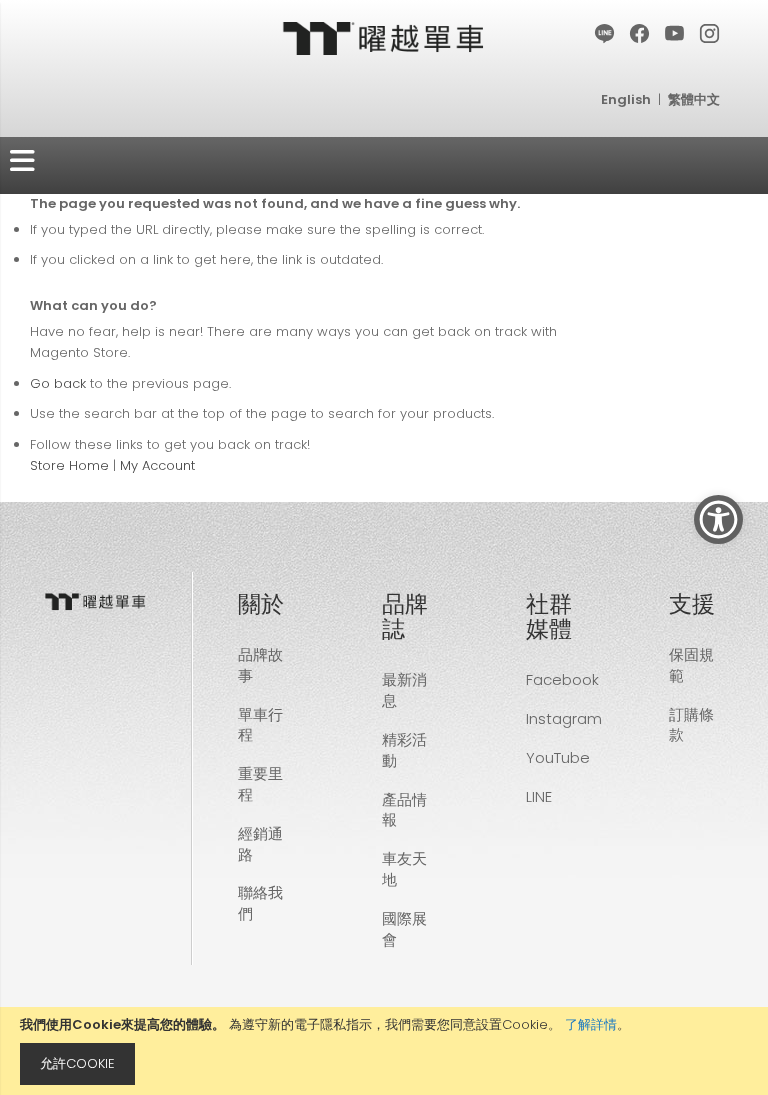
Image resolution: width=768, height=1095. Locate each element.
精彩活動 (404, 750)
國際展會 (404, 929)
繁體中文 (694, 99)
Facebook (562, 679)
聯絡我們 (260, 903)
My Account (157, 465)
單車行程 (260, 725)
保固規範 (691, 665)
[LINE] (605, 35)
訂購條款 (691, 725)
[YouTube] (675, 35)
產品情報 (404, 810)
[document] (384, 1051)
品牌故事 (260, 665)
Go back (58, 383)
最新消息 (404, 690)
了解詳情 (591, 1024)
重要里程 (260, 784)
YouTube (558, 757)
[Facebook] (640, 35)
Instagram (564, 718)
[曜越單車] (384, 37)
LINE (539, 796)
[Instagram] (710, 35)
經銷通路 (260, 844)
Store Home (69, 465)
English (626, 99)
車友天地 (404, 869)
